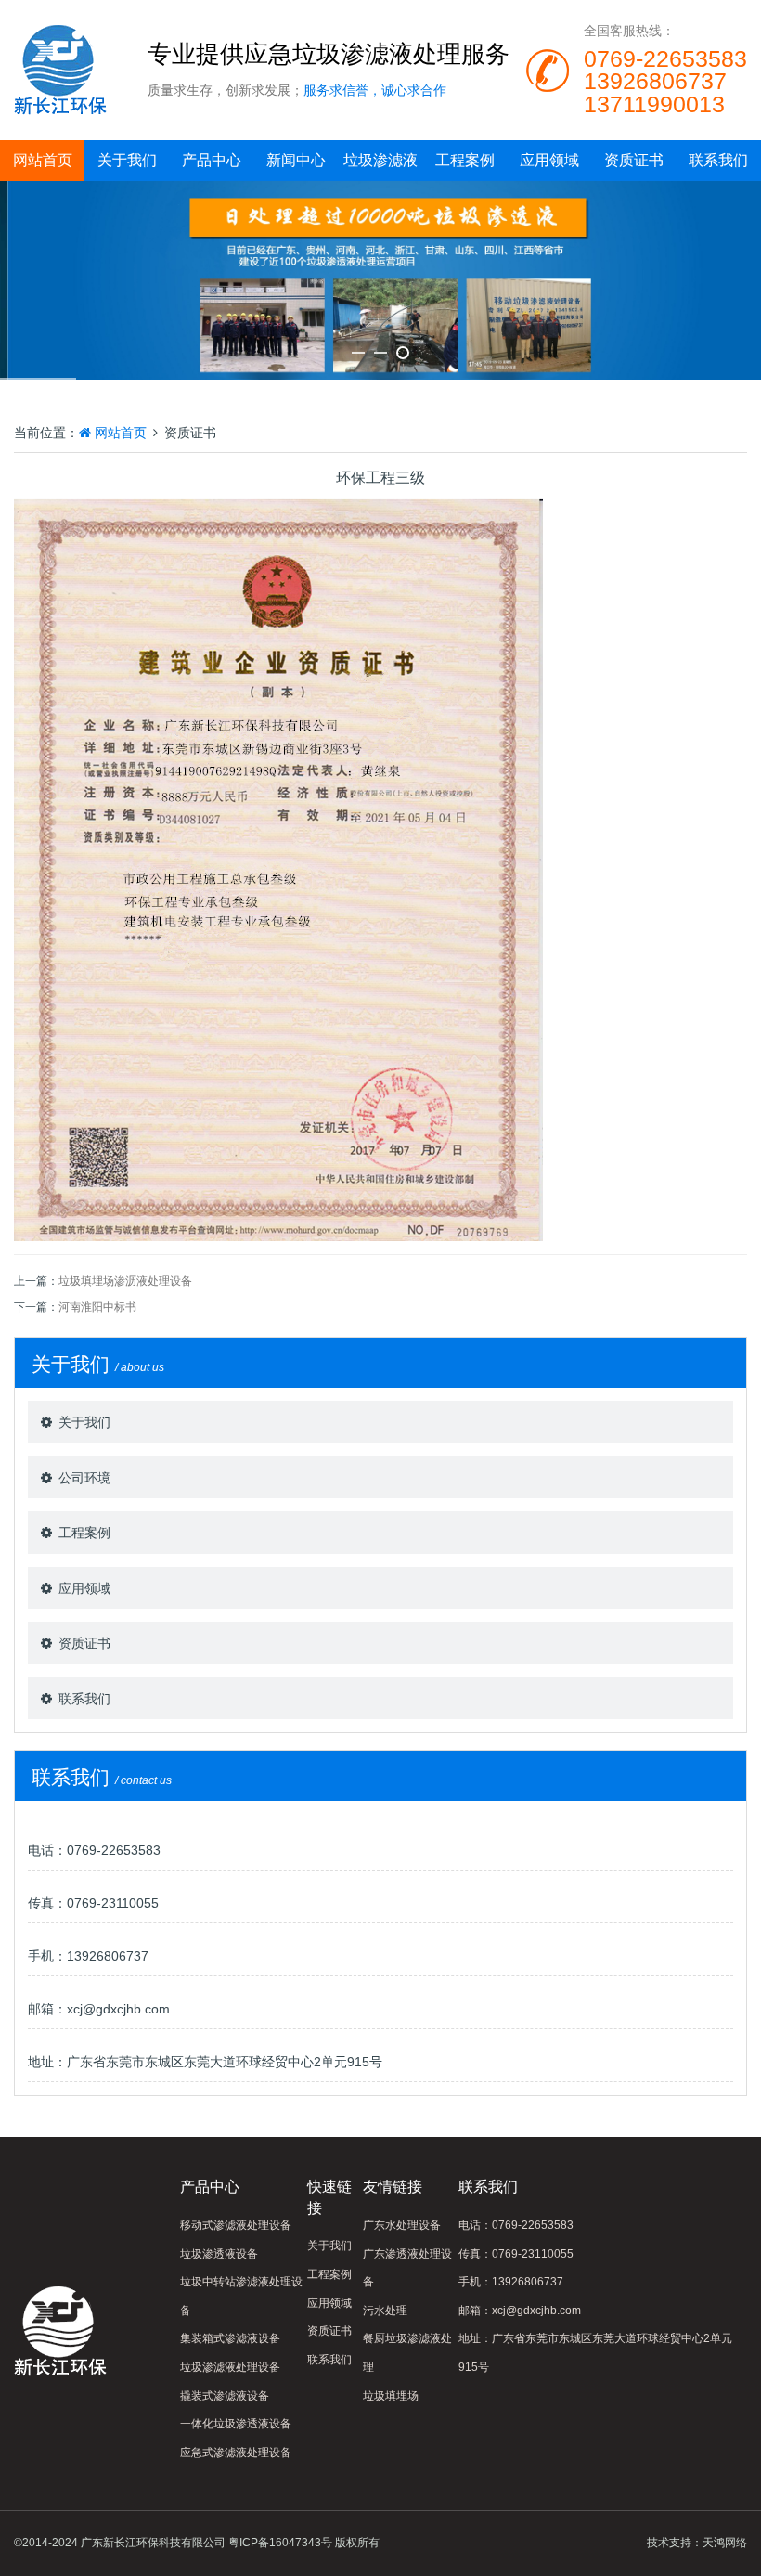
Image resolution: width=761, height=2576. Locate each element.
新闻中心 (296, 160)
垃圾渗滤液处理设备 (230, 2367)
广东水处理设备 (402, 2225)
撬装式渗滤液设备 (225, 2396)
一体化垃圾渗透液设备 (236, 2424)
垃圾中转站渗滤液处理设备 (241, 2296)
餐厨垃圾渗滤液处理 (407, 2353)
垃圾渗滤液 (380, 160)
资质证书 (634, 160)
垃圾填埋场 (391, 2396)
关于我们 (127, 160)
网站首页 (43, 160)
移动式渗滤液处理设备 (236, 2225)
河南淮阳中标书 (97, 1307)
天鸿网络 (725, 2543)
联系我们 (718, 160)
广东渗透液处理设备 (407, 2268)
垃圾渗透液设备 (219, 2254)
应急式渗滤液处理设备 (236, 2453)
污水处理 (385, 2311)
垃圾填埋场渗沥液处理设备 (125, 1281)
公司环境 (84, 1478)
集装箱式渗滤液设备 (230, 2338)
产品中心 (212, 160)
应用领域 (549, 160)
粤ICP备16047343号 (280, 2543)
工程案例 (465, 160)
